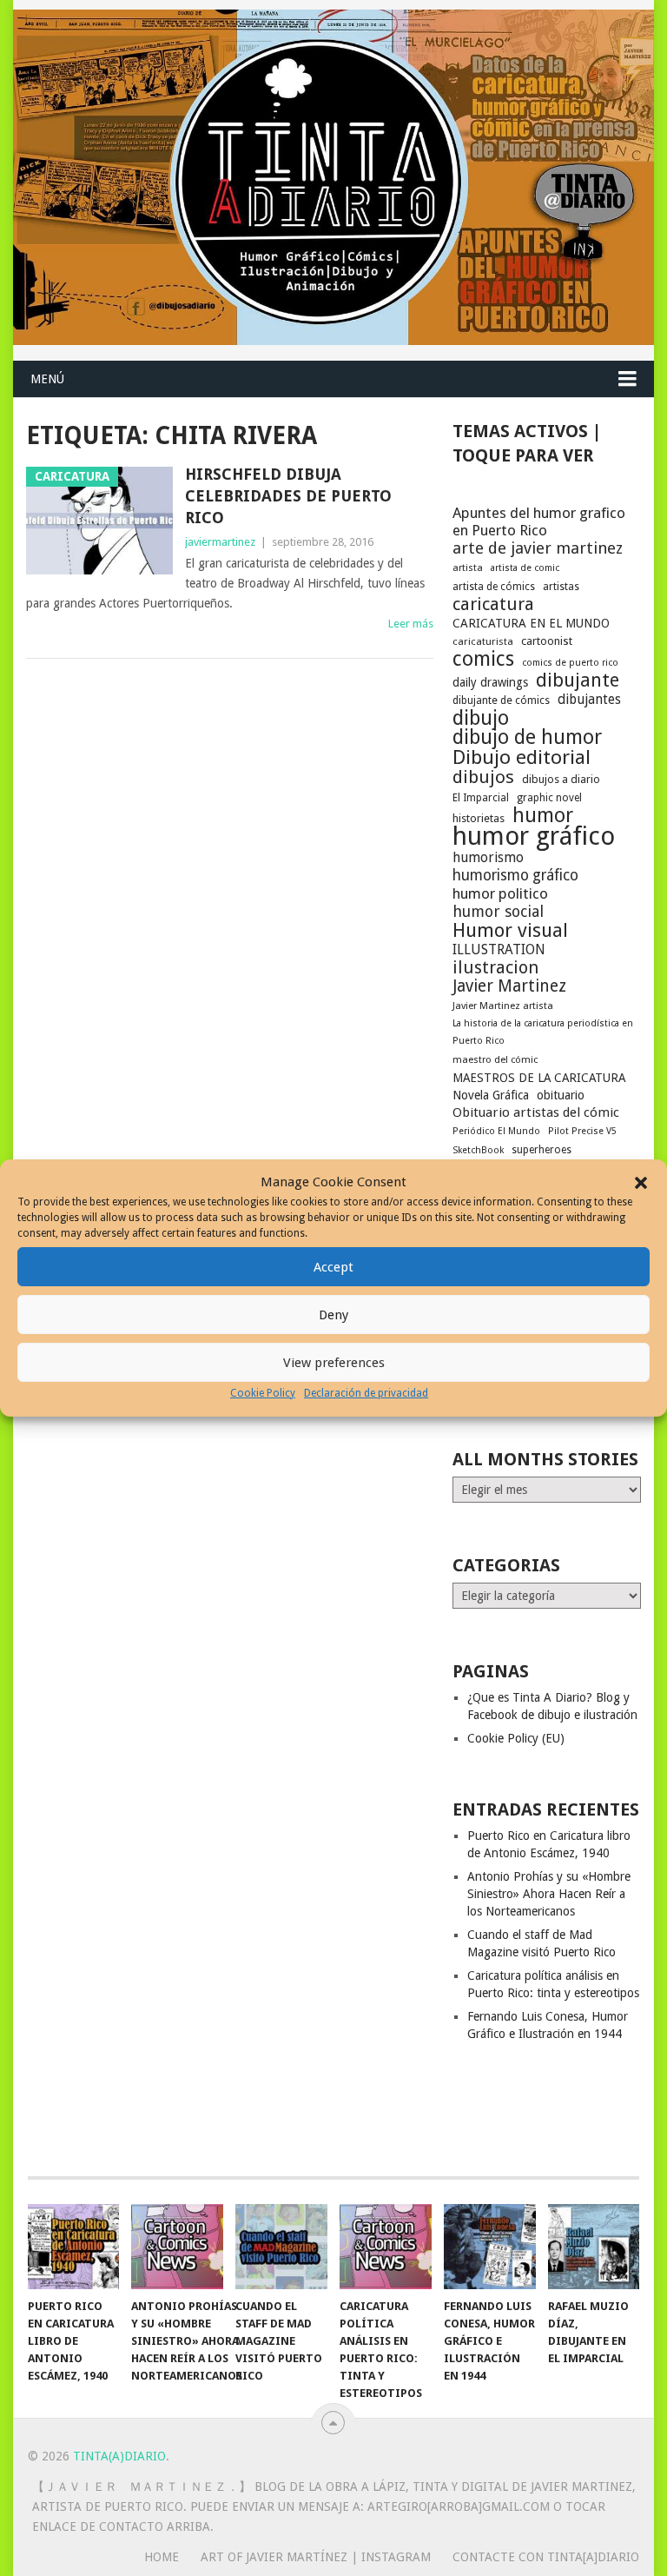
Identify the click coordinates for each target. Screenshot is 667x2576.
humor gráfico (534, 836)
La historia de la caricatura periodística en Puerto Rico (543, 1032)
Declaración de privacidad (366, 1393)
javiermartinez (220, 542)
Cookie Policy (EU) (516, 1738)
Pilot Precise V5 (582, 1131)
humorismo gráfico (515, 875)
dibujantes (589, 700)
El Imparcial (481, 798)
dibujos (483, 777)
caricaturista (483, 641)
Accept (333, 1267)
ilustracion (495, 967)
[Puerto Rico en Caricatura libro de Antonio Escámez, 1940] (74, 2247)
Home (162, 2557)
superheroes (542, 1150)
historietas (479, 818)
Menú (47, 379)
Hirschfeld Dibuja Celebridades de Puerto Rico (288, 496)
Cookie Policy (263, 1393)
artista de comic (525, 568)
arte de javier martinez (538, 548)
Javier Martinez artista (503, 1006)
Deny (333, 1315)
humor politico (500, 893)
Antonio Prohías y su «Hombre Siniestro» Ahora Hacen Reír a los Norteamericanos (549, 1894)
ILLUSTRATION (499, 949)
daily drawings (490, 682)
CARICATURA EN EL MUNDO (531, 623)
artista (468, 568)
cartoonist (547, 641)
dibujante (578, 681)
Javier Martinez (509, 986)
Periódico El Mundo (496, 1131)
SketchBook (478, 1150)
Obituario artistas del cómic (536, 1112)
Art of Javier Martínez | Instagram (316, 2557)
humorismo (488, 857)
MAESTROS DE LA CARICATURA (539, 1078)
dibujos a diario (561, 779)
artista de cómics (494, 587)
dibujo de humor (527, 738)
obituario (561, 1095)
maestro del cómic (495, 1060)
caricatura (493, 604)
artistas (561, 587)
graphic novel (549, 798)
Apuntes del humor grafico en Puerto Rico (539, 521)
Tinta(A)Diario (119, 2456)
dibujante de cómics (501, 700)
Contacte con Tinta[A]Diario (546, 2557)
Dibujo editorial (522, 757)
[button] (641, 1183)
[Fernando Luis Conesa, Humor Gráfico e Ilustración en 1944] (490, 2247)
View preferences (334, 1363)
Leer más (411, 624)
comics (483, 659)
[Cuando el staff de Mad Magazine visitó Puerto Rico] (281, 2247)
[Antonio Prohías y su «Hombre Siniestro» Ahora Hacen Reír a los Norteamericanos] (177, 2247)
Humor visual (510, 930)
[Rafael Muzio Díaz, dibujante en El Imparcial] (594, 2247)
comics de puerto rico (570, 663)
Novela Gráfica (491, 1095)
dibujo (481, 718)
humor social (498, 912)
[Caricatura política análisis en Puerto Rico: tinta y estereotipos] (386, 2247)
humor (543, 815)
